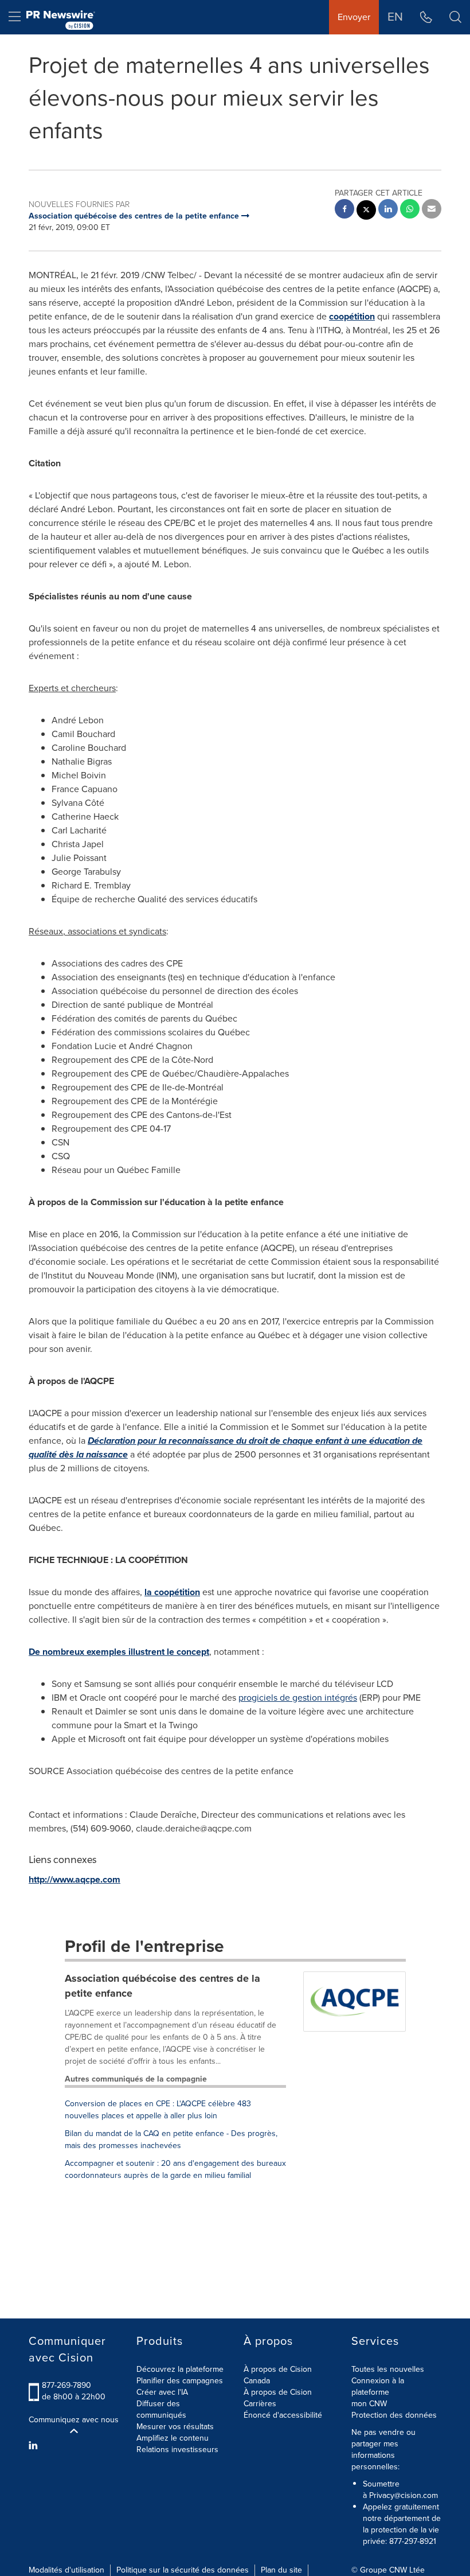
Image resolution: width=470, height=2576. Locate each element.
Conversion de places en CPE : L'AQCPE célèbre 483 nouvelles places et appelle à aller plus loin (158, 2110)
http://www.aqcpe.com (75, 1879)
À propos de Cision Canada (278, 2375)
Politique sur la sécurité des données (183, 2570)
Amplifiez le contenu (173, 2438)
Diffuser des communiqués (161, 2409)
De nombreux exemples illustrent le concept (119, 1652)
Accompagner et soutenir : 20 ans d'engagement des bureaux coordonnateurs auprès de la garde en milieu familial (175, 2169)
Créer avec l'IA (162, 2392)
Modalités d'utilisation (66, 2570)
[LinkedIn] (35, 2446)
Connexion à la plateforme (378, 2386)
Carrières (260, 2404)
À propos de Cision (278, 2392)
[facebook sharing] (344, 210)
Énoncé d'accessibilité (283, 2415)
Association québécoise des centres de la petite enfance (162, 1986)
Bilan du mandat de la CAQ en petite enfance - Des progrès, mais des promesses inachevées (171, 2139)
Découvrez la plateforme (180, 2369)
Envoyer (354, 17)
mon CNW (369, 2404)
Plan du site (281, 2570)
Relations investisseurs (177, 2450)
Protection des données (394, 2415)
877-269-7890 (66, 2385)
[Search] (455, 17)
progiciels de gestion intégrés (298, 1698)
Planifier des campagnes (180, 2381)
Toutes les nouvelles (388, 2369)
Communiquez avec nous (74, 2420)
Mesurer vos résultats (175, 2427)
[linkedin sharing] (388, 210)
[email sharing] (432, 210)
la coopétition (172, 1592)
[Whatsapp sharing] (410, 210)
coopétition (352, 316)
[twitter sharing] (366, 211)
